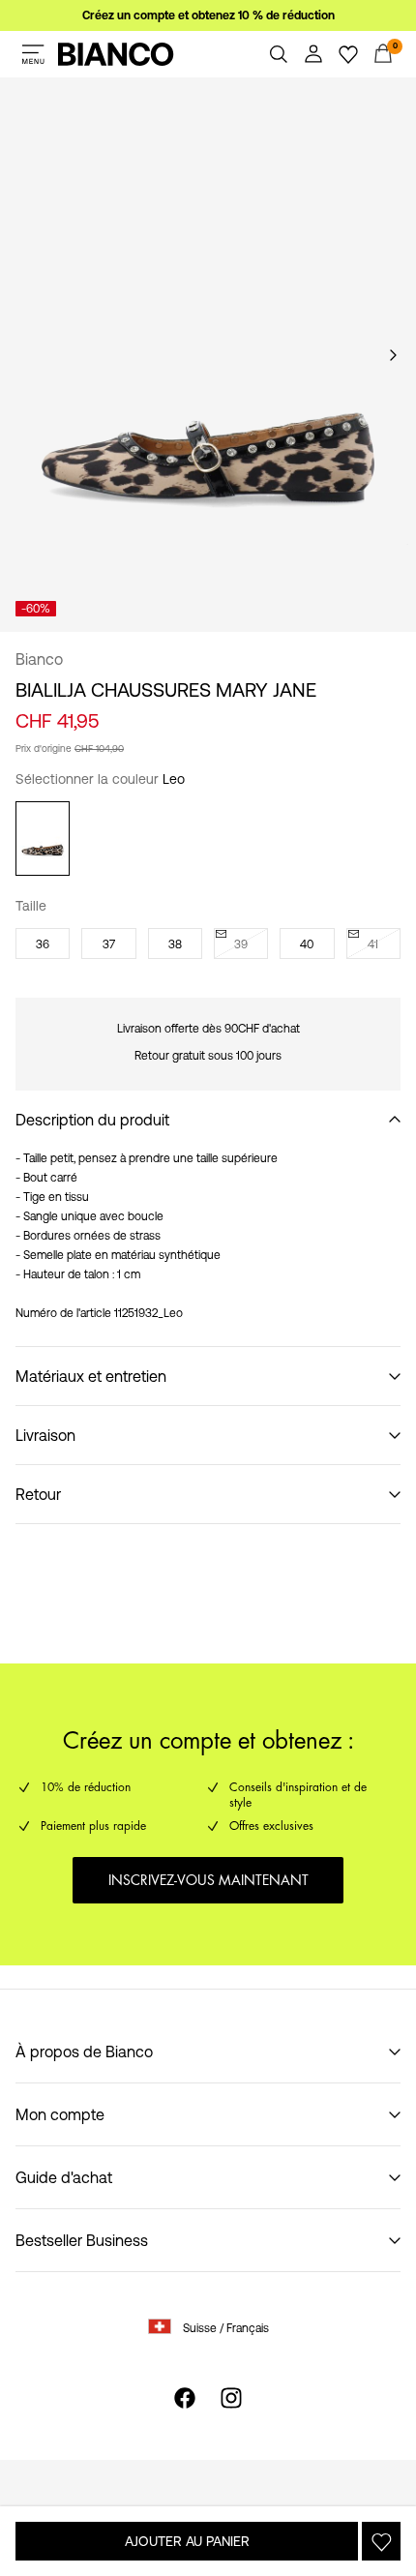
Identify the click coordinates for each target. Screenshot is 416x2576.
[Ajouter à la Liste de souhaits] (381, 2541)
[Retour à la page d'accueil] (116, 54)
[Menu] (33, 54)
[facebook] (185, 2398)
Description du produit (92, 1120)
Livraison (45, 1435)
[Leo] (43, 839)
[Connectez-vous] (313, 54)
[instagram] (231, 2398)
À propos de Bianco (84, 2052)
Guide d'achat (64, 2177)
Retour (38, 1494)
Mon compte (60, 2114)
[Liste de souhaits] (348, 54)
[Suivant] (393, 355)
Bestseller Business (82, 2240)
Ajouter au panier (187, 2541)
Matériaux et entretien (91, 1376)
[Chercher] (279, 54)
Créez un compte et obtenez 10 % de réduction (208, 15)
